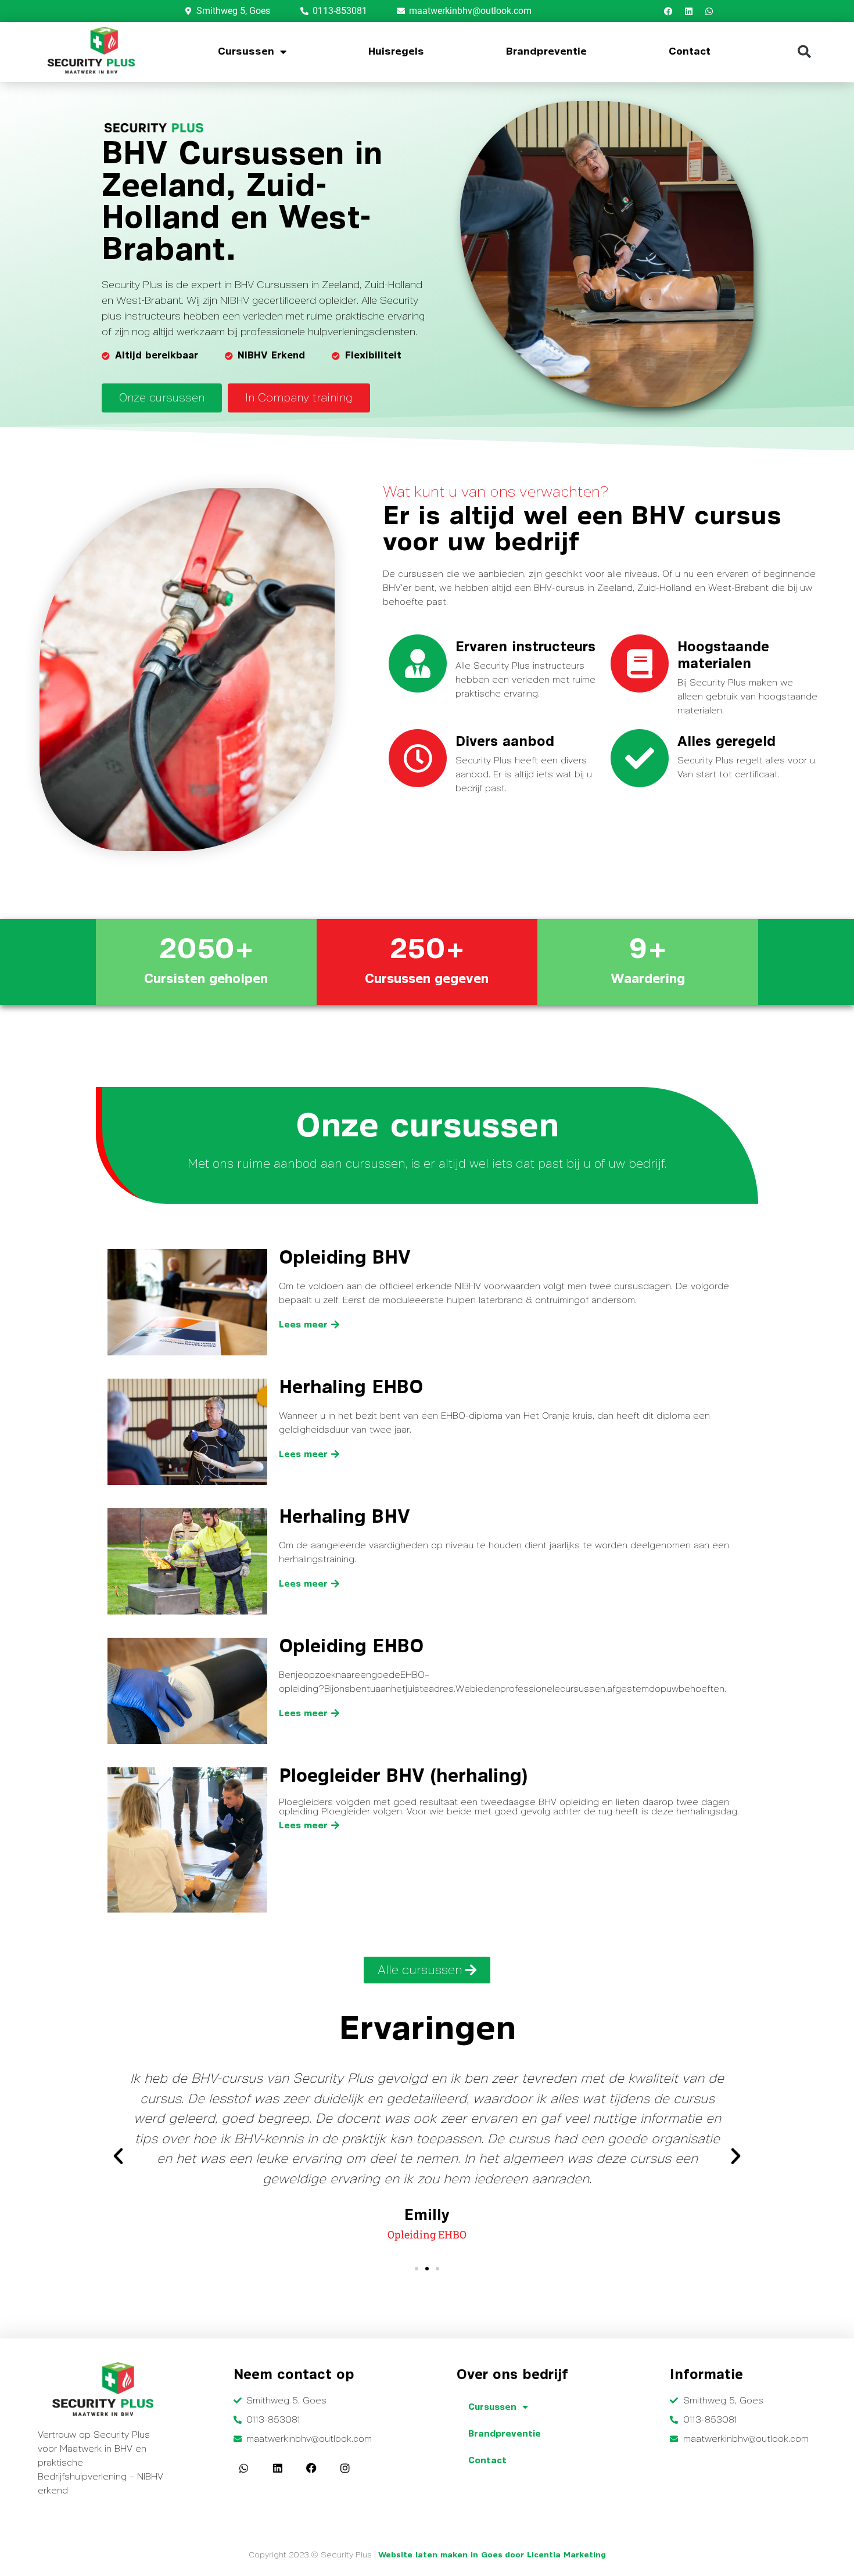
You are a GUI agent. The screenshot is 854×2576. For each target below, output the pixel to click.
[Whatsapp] (709, 11)
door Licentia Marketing (555, 2555)
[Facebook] (668, 11)
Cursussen (246, 52)
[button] (804, 52)
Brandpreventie (546, 52)
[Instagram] (345, 2468)
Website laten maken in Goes (440, 2555)
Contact (690, 52)
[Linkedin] (688, 11)
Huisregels (396, 52)
